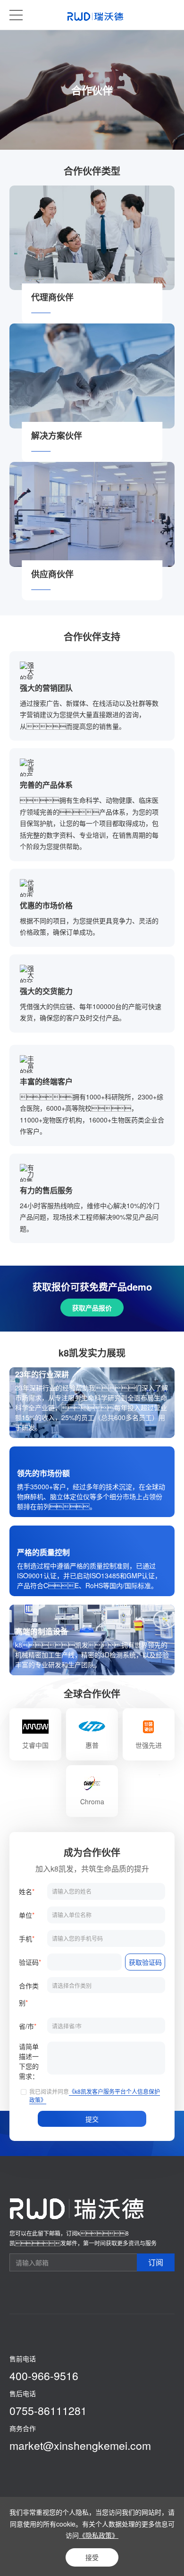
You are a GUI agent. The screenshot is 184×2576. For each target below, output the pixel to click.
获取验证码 (145, 1962)
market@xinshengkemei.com (80, 2445)
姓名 (27, 1891)
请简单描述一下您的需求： (29, 2061)
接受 (92, 2557)
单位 (27, 1915)
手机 (27, 1938)
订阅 (156, 2262)
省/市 (28, 2026)
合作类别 (29, 1994)
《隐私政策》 (99, 2535)
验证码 (30, 1962)
